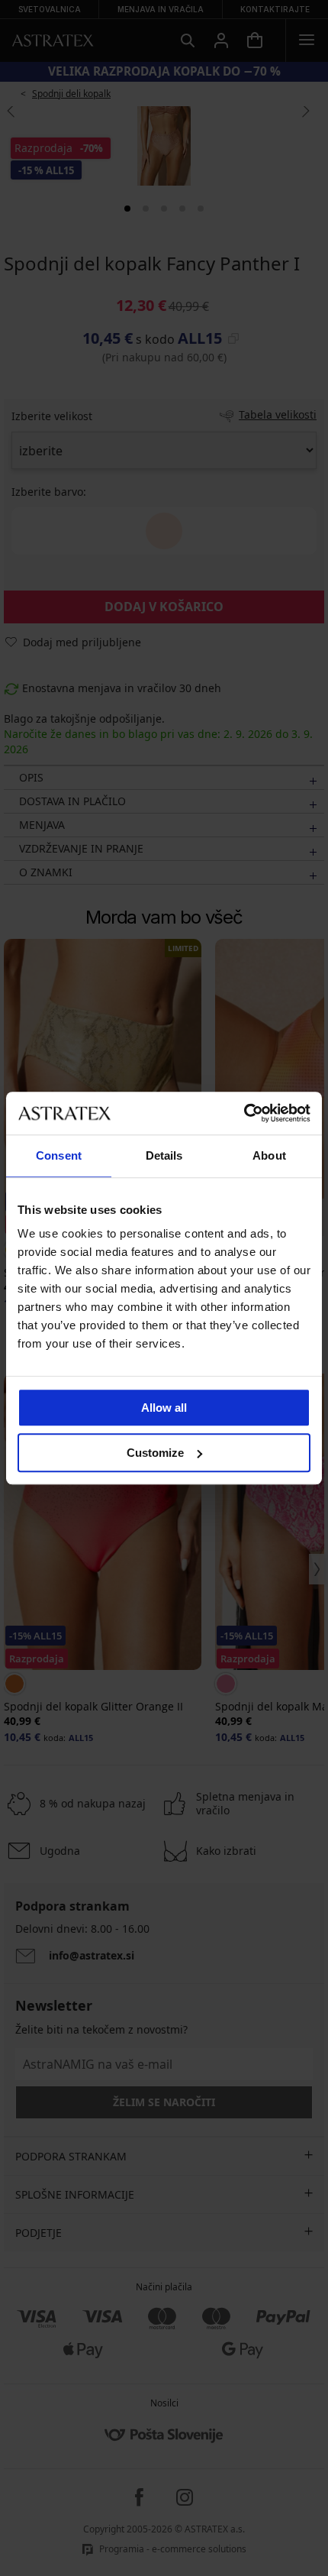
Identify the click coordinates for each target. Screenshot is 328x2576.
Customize (155, 1453)
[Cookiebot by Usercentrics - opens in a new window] (244, 1113)
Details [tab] (164, 1155)
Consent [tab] (59, 1155)
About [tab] (269, 1155)
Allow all (164, 1408)
